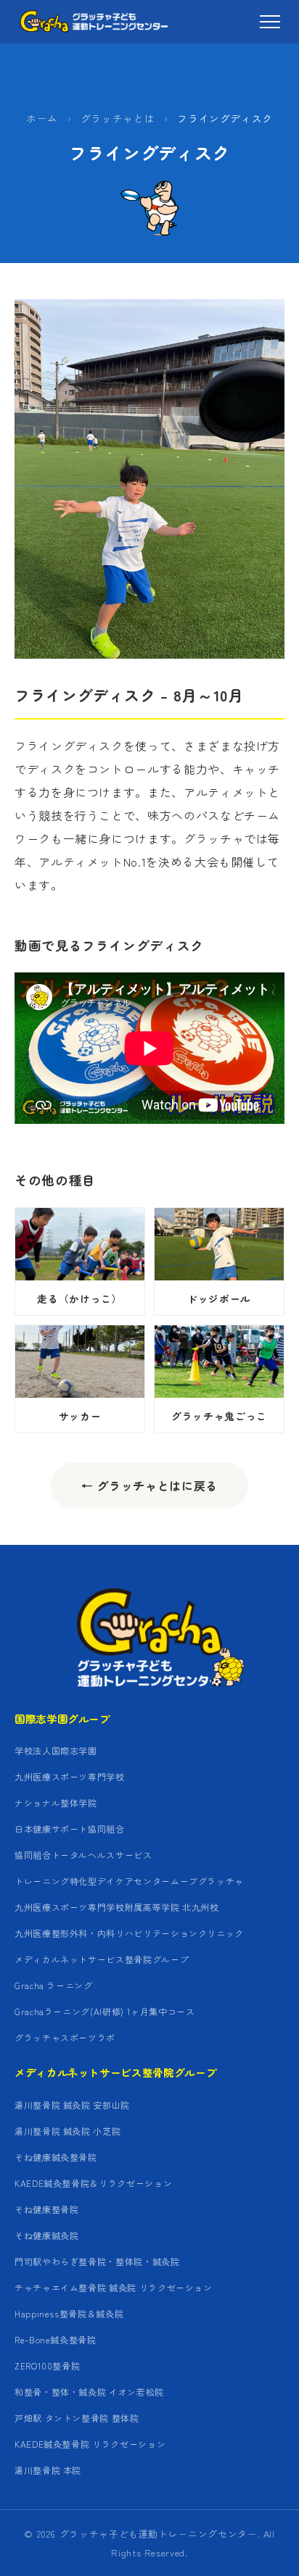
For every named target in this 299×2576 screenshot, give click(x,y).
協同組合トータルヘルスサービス (83, 1855)
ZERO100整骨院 (47, 2365)
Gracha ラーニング (54, 1985)
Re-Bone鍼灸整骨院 (56, 2339)
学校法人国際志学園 (56, 1750)
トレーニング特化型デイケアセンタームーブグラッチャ (129, 1881)
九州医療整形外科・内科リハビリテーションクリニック (129, 1933)
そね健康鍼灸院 (46, 2235)
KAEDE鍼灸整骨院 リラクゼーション (90, 2444)
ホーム (42, 118)
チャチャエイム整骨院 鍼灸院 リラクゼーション (114, 2287)
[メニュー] (270, 22)
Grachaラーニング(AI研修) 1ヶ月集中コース (105, 2011)
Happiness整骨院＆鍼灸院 (69, 2313)
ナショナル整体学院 (56, 1802)
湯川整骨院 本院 (48, 2470)
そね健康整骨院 (46, 2209)
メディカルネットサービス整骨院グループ (102, 1959)
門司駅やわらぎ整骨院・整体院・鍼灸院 (97, 2261)
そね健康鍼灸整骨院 (56, 2157)
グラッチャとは (118, 118)
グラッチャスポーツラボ (65, 2037)
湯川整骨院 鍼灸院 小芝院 (67, 2131)
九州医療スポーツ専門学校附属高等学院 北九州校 (117, 1907)
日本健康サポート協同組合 (70, 1829)
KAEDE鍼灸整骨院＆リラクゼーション (93, 2183)
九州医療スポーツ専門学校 (70, 1776)
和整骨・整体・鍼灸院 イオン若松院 (89, 2392)
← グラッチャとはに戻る (149, 1485)
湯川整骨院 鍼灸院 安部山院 (72, 2105)
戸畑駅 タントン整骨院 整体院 (77, 2418)
